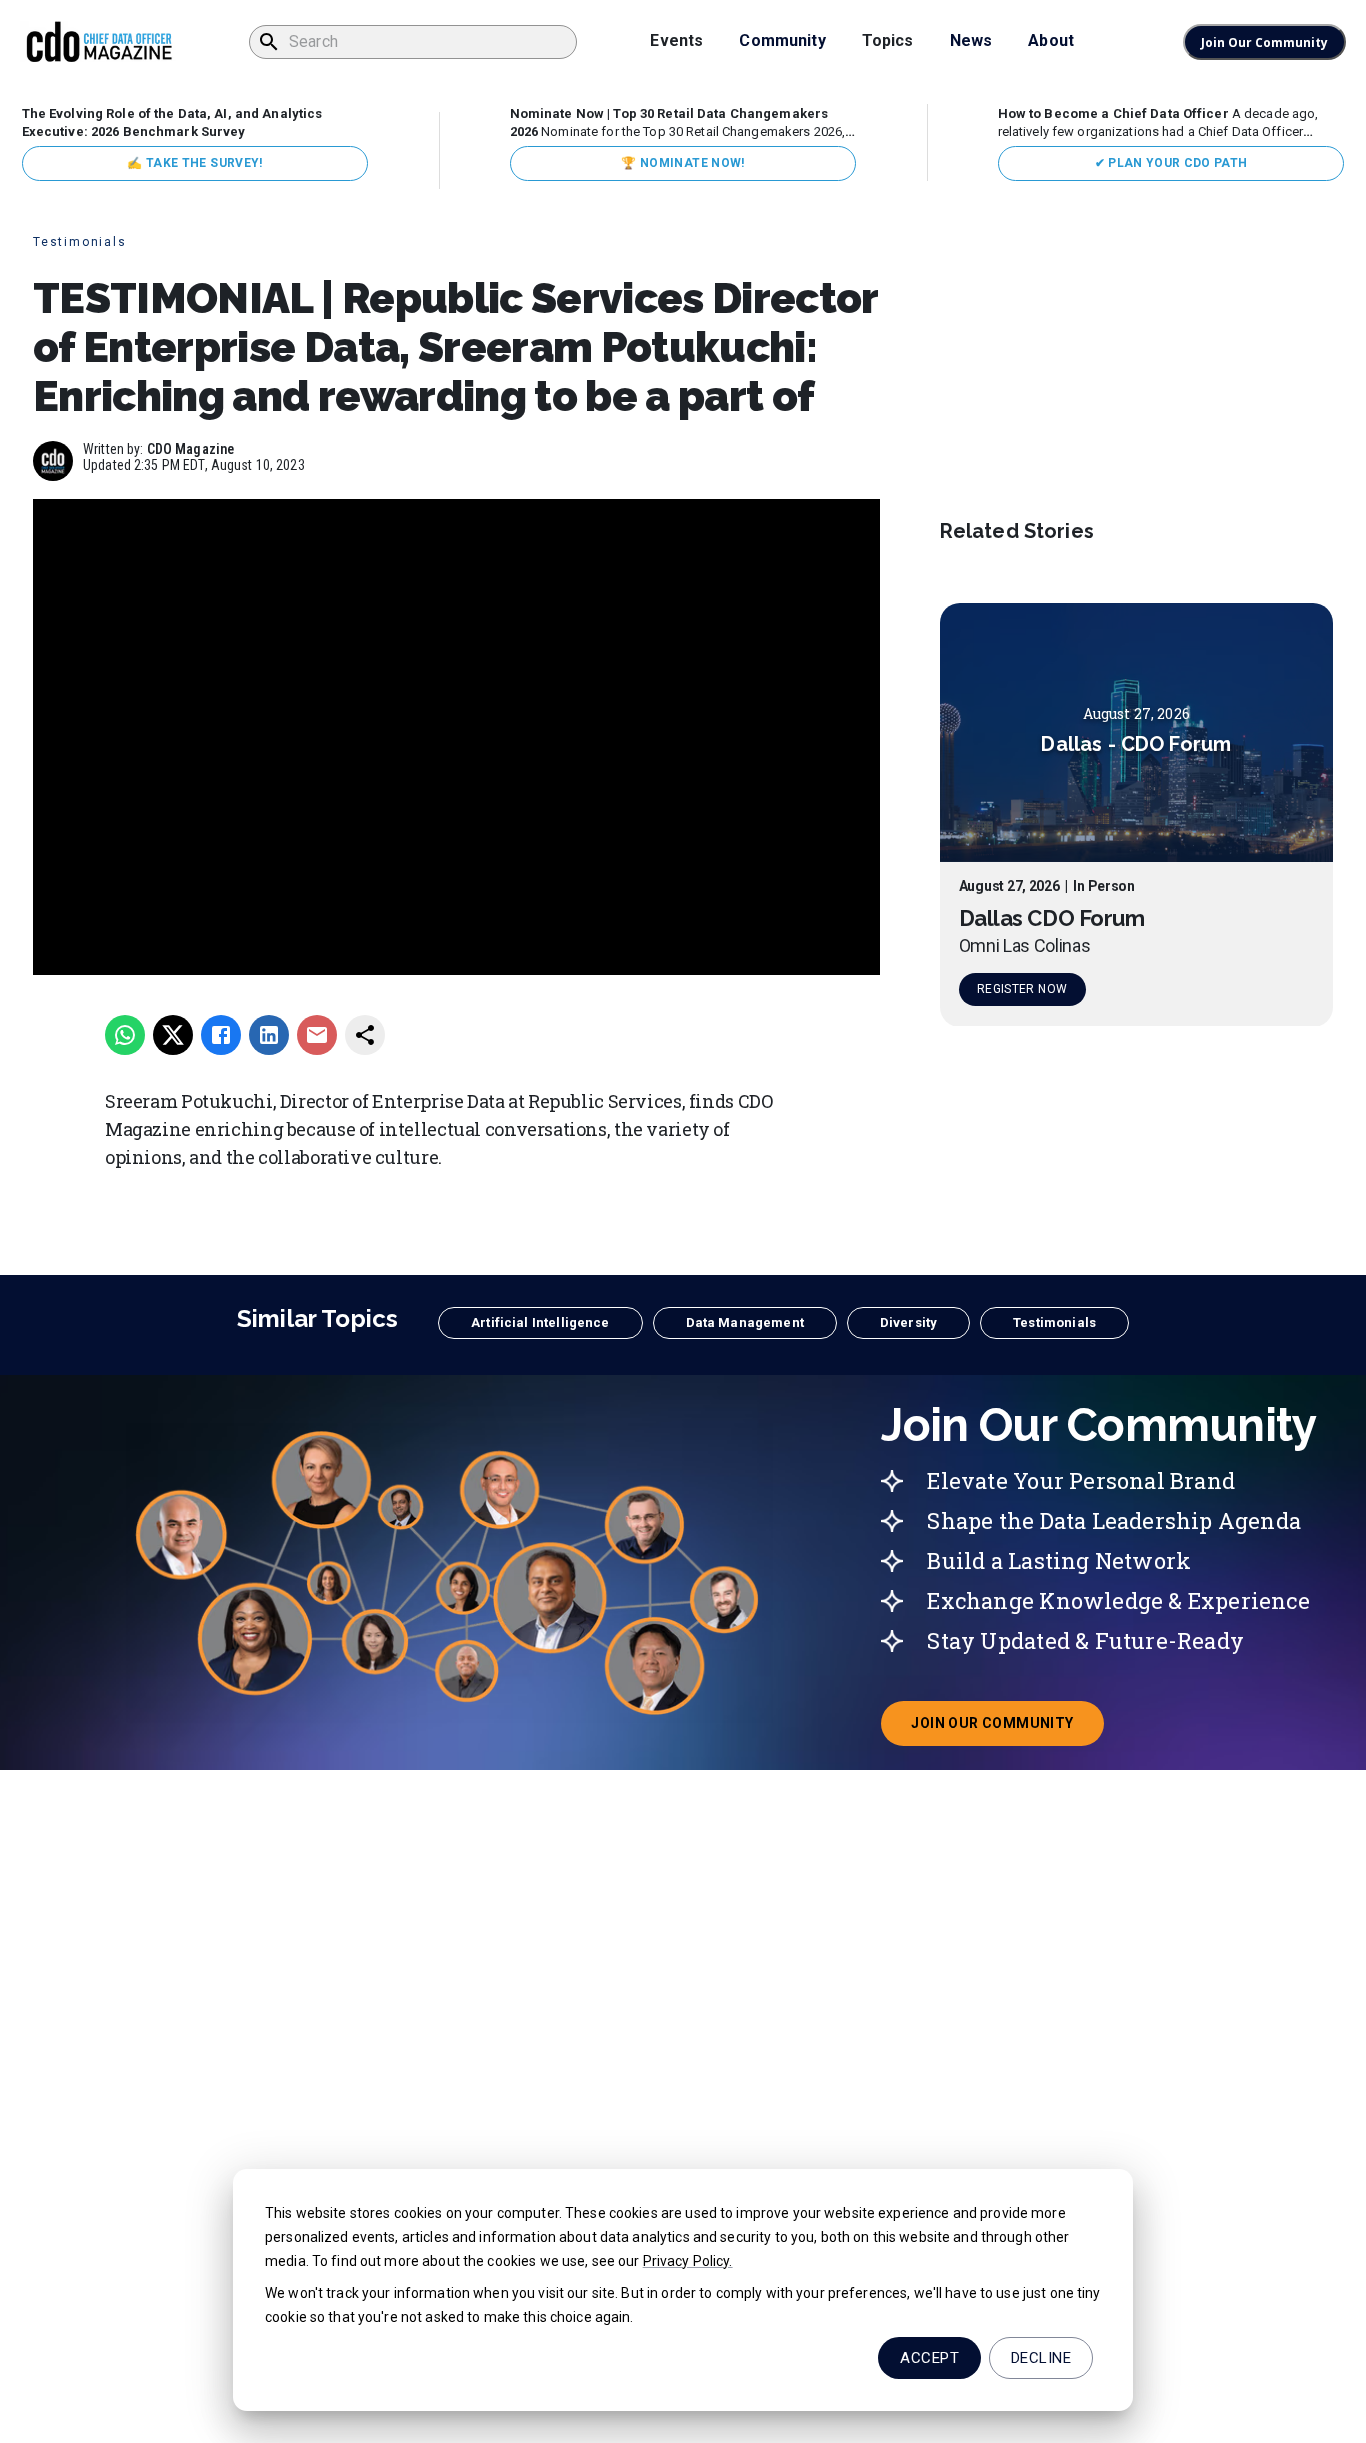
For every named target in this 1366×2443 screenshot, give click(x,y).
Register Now (1022, 990)
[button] (540, 1323)
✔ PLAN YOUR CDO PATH (1171, 163)
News (971, 40)
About (1051, 40)
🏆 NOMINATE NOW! (682, 163)
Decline (1041, 2358)
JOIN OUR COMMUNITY (1007, 1729)
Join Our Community (1264, 42)
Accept (929, 2358)
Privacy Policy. (688, 2261)
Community (782, 40)
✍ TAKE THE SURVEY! (194, 163)
